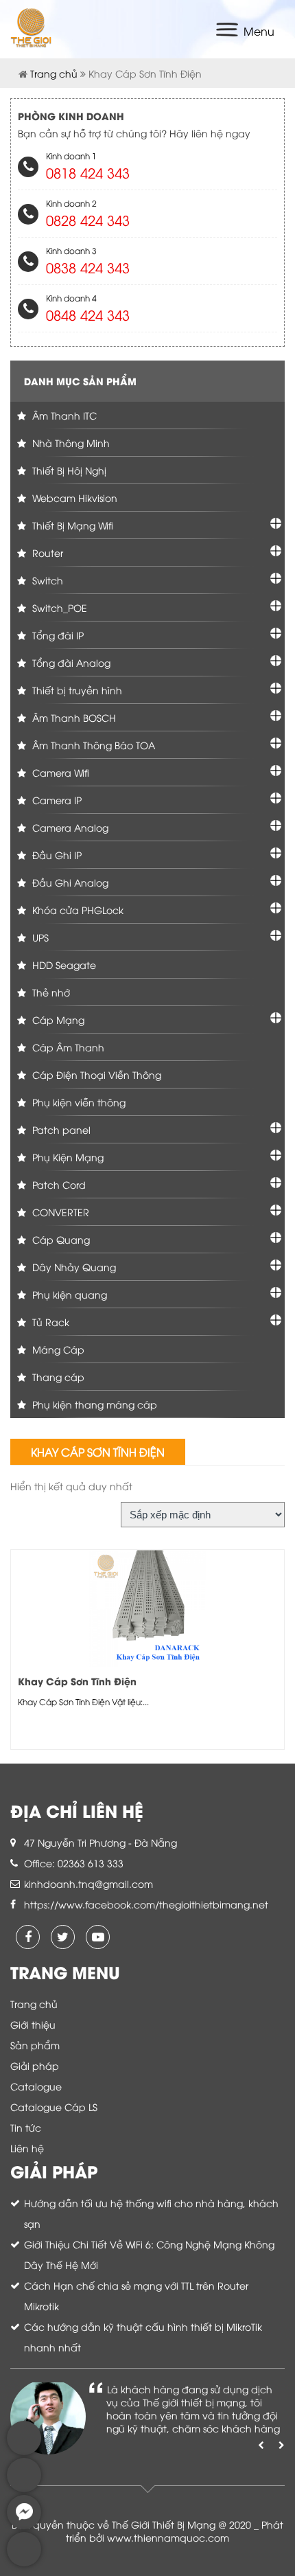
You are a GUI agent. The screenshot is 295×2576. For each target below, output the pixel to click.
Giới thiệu (33, 2024)
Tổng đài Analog (70, 662)
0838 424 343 (88, 267)
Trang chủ (54, 73)
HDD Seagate (63, 965)
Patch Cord (58, 1184)
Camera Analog (69, 827)
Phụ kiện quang (68, 1294)
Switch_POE (58, 607)
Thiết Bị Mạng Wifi (71, 525)
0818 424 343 (88, 172)
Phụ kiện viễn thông (78, 1102)
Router (46, 552)
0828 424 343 (88, 219)
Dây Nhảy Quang (73, 1267)
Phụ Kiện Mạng (67, 1157)
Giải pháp (35, 2065)
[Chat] (24, 2526)
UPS (39, 937)
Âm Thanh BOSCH (73, 717)
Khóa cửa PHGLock (76, 910)
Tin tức (26, 2127)
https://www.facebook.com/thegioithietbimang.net (146, 1904)
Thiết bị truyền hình (76, 690)
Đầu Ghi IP (56, 855)
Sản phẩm (35, 2045)
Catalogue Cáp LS (54, 2107)
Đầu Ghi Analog (69, 882)
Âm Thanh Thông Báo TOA (92, 745)
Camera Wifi (59, 772)
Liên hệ (27, 2148)
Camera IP (56, 800)
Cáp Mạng (57, 1019)
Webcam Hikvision (73, 498)
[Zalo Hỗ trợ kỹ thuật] (24, 2488)
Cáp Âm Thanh (67, 1047)
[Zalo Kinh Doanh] (24, 2451)
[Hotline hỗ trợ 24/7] (24, 2563)
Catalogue (36, 2086)
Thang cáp (57, 1377)
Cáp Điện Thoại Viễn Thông (95, 1074)
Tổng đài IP (57, 635)
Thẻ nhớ (50, 992)
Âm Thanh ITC (63, 415)
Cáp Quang (60, 1239)
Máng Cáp (57, 1349)
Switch (46, 580)
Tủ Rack (49, 1322)
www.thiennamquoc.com (168, 2537)
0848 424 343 (88, 314)
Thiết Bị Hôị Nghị (68, 470)
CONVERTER (59, 1212)
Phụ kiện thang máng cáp (93, 1404)
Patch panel (60, 1129)
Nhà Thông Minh (70, 443)
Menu (259, 31)
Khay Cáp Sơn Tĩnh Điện (77, 1681)
